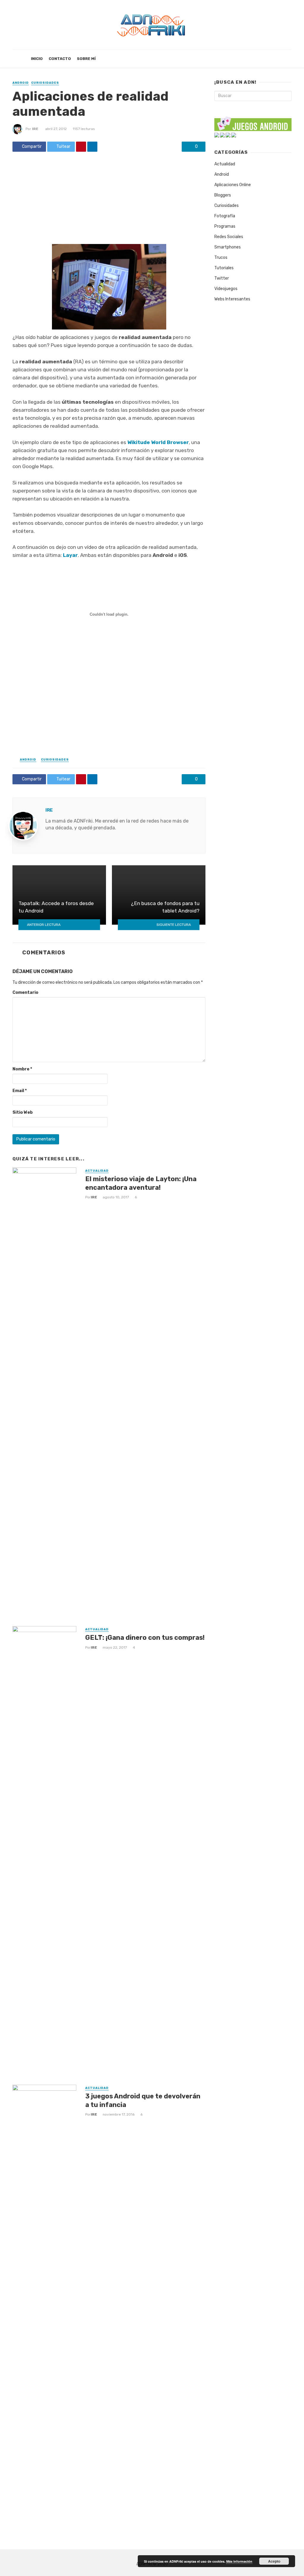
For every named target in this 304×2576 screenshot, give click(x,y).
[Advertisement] (109, 200)
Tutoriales (224, 268)
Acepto (274, 2561)
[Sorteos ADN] (234, 135)
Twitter (222, 278)
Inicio (37, 59)
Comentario (25, 992)
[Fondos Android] (222, 135)
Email (20, 1091)
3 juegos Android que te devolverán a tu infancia (143, 2100)
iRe (35, 129)
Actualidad (97, 1171)
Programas (225, 226)
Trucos (221, 258)
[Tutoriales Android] (228, 135)
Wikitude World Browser (158, 442)
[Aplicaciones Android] (217, 135)
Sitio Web (23, 1112)
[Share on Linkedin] (92, 147)
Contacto (60, 59)
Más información (239, 2561)
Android (21, 83)
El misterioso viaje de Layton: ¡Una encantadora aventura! (141, 1183)
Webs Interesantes (232, 299)
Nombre (22, 1069)
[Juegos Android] (253, 122)
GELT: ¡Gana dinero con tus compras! (145, 1638)
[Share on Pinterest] (81, 147)
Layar (70, 555)
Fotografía (225, 216)
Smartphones (228, 247)
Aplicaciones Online (233, 185)
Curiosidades (45, 83)
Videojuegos (226, 289)
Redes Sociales (229, 237)
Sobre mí (86, 59)
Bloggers (223, 195)
